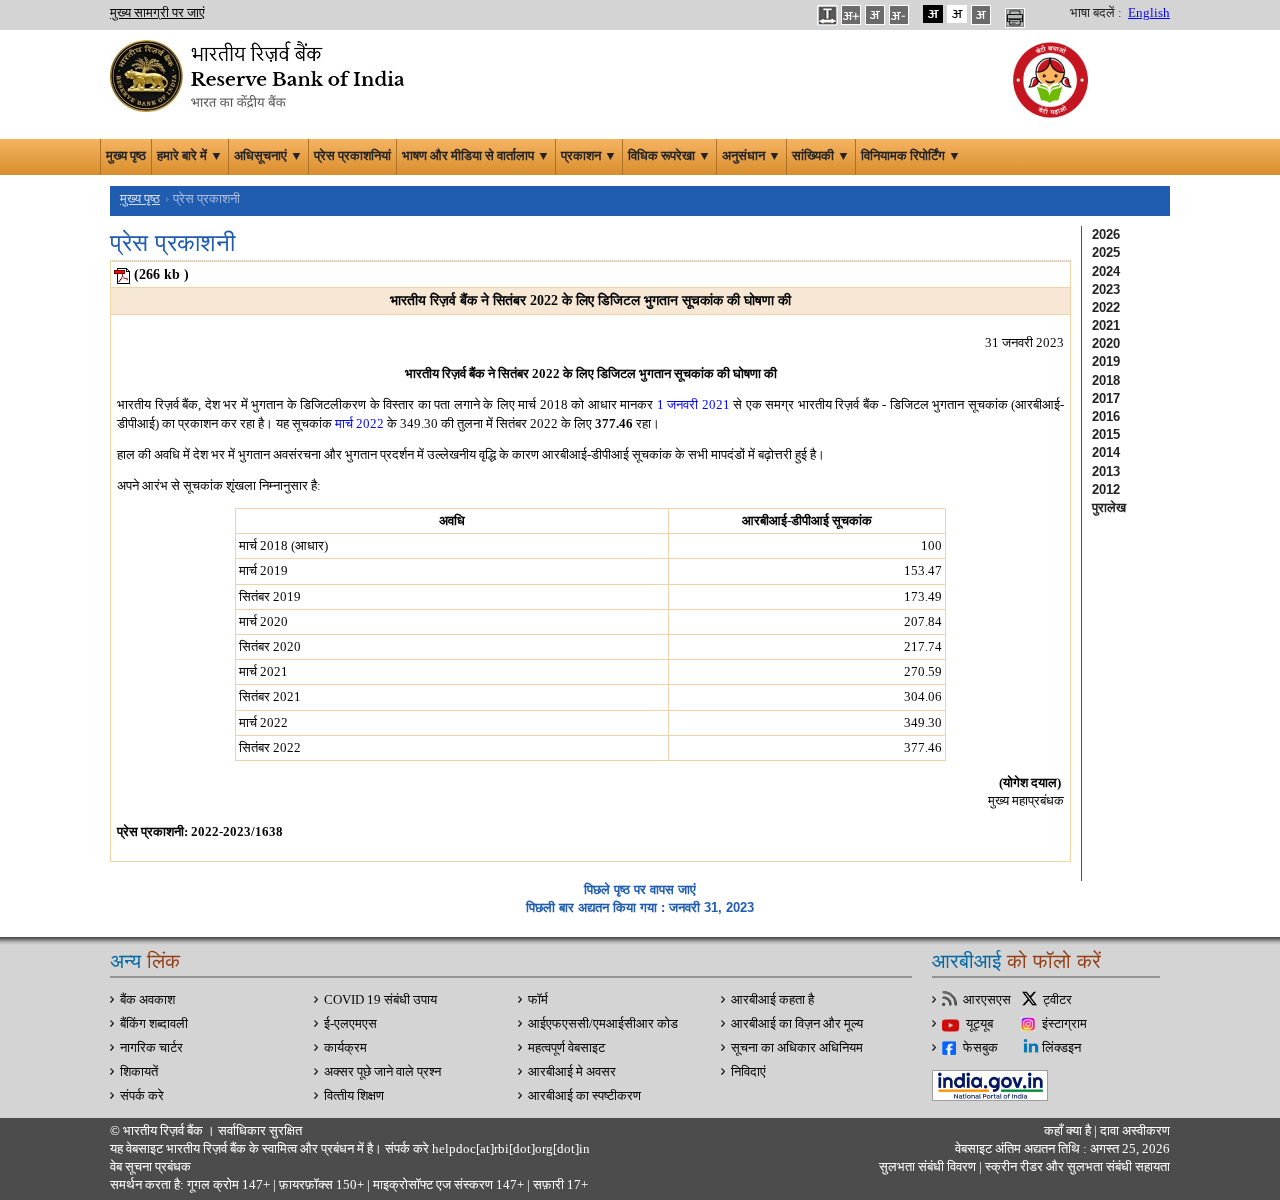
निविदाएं (748, 1072)
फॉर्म (538, 1000)
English (1149, 13)
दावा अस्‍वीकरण (1135, 1131)
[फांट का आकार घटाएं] (899, 14)
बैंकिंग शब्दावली (154, 1024)
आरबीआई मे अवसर (572, 1072)
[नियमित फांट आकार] (875, 14)
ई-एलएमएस (350, 1024)
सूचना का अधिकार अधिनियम (797, 1048)
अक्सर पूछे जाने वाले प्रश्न (382, 1072)
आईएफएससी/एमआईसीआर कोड (603, 1024)
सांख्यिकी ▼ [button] (821, 156)
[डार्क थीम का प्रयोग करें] (933, 14)
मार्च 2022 (359, 423)
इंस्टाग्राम (1064, 1024)
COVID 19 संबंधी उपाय (380, 1000)
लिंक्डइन (1061, 1048)
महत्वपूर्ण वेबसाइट (566, 1048)
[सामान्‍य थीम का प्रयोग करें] (957, 14)
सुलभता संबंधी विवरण (927, 1167)
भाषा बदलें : (1096, 13)
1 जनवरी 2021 (693, 404)
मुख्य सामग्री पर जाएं (157, 13)
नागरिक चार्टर (151, 1048)
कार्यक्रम (345, 1048)
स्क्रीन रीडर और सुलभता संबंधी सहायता (1076, 1167)
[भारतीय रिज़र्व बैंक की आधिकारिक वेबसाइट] (260, 74)
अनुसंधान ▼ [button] (751, 156)
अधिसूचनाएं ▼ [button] (268, 156)
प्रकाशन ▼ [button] (589, 156)
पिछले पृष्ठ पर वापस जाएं (640, 889)
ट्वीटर (1057, 1000)
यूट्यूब (979, 1024)
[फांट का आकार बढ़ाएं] (851, 14)
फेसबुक (980, 1048)
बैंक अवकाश (147, 1000)
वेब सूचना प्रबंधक (150, 1167)
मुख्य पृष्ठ (126, 156)
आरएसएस (987, 1000)
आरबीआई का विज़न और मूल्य (797, 1024)
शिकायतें (139, 1072)
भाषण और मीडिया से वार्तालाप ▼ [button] (476, 156)
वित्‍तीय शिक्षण (354, 1096)
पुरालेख (1109, 507)
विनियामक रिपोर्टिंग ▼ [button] (911, 156)
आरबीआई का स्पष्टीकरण (584, 1096)
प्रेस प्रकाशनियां (352, 156)
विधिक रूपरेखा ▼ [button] (669, 156)
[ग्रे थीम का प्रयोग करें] (981, 14)
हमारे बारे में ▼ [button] (190, 156)
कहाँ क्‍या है (1069, 1131)
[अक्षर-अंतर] (827, 14)
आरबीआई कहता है (772, 1000)
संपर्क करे (142, 1096)
